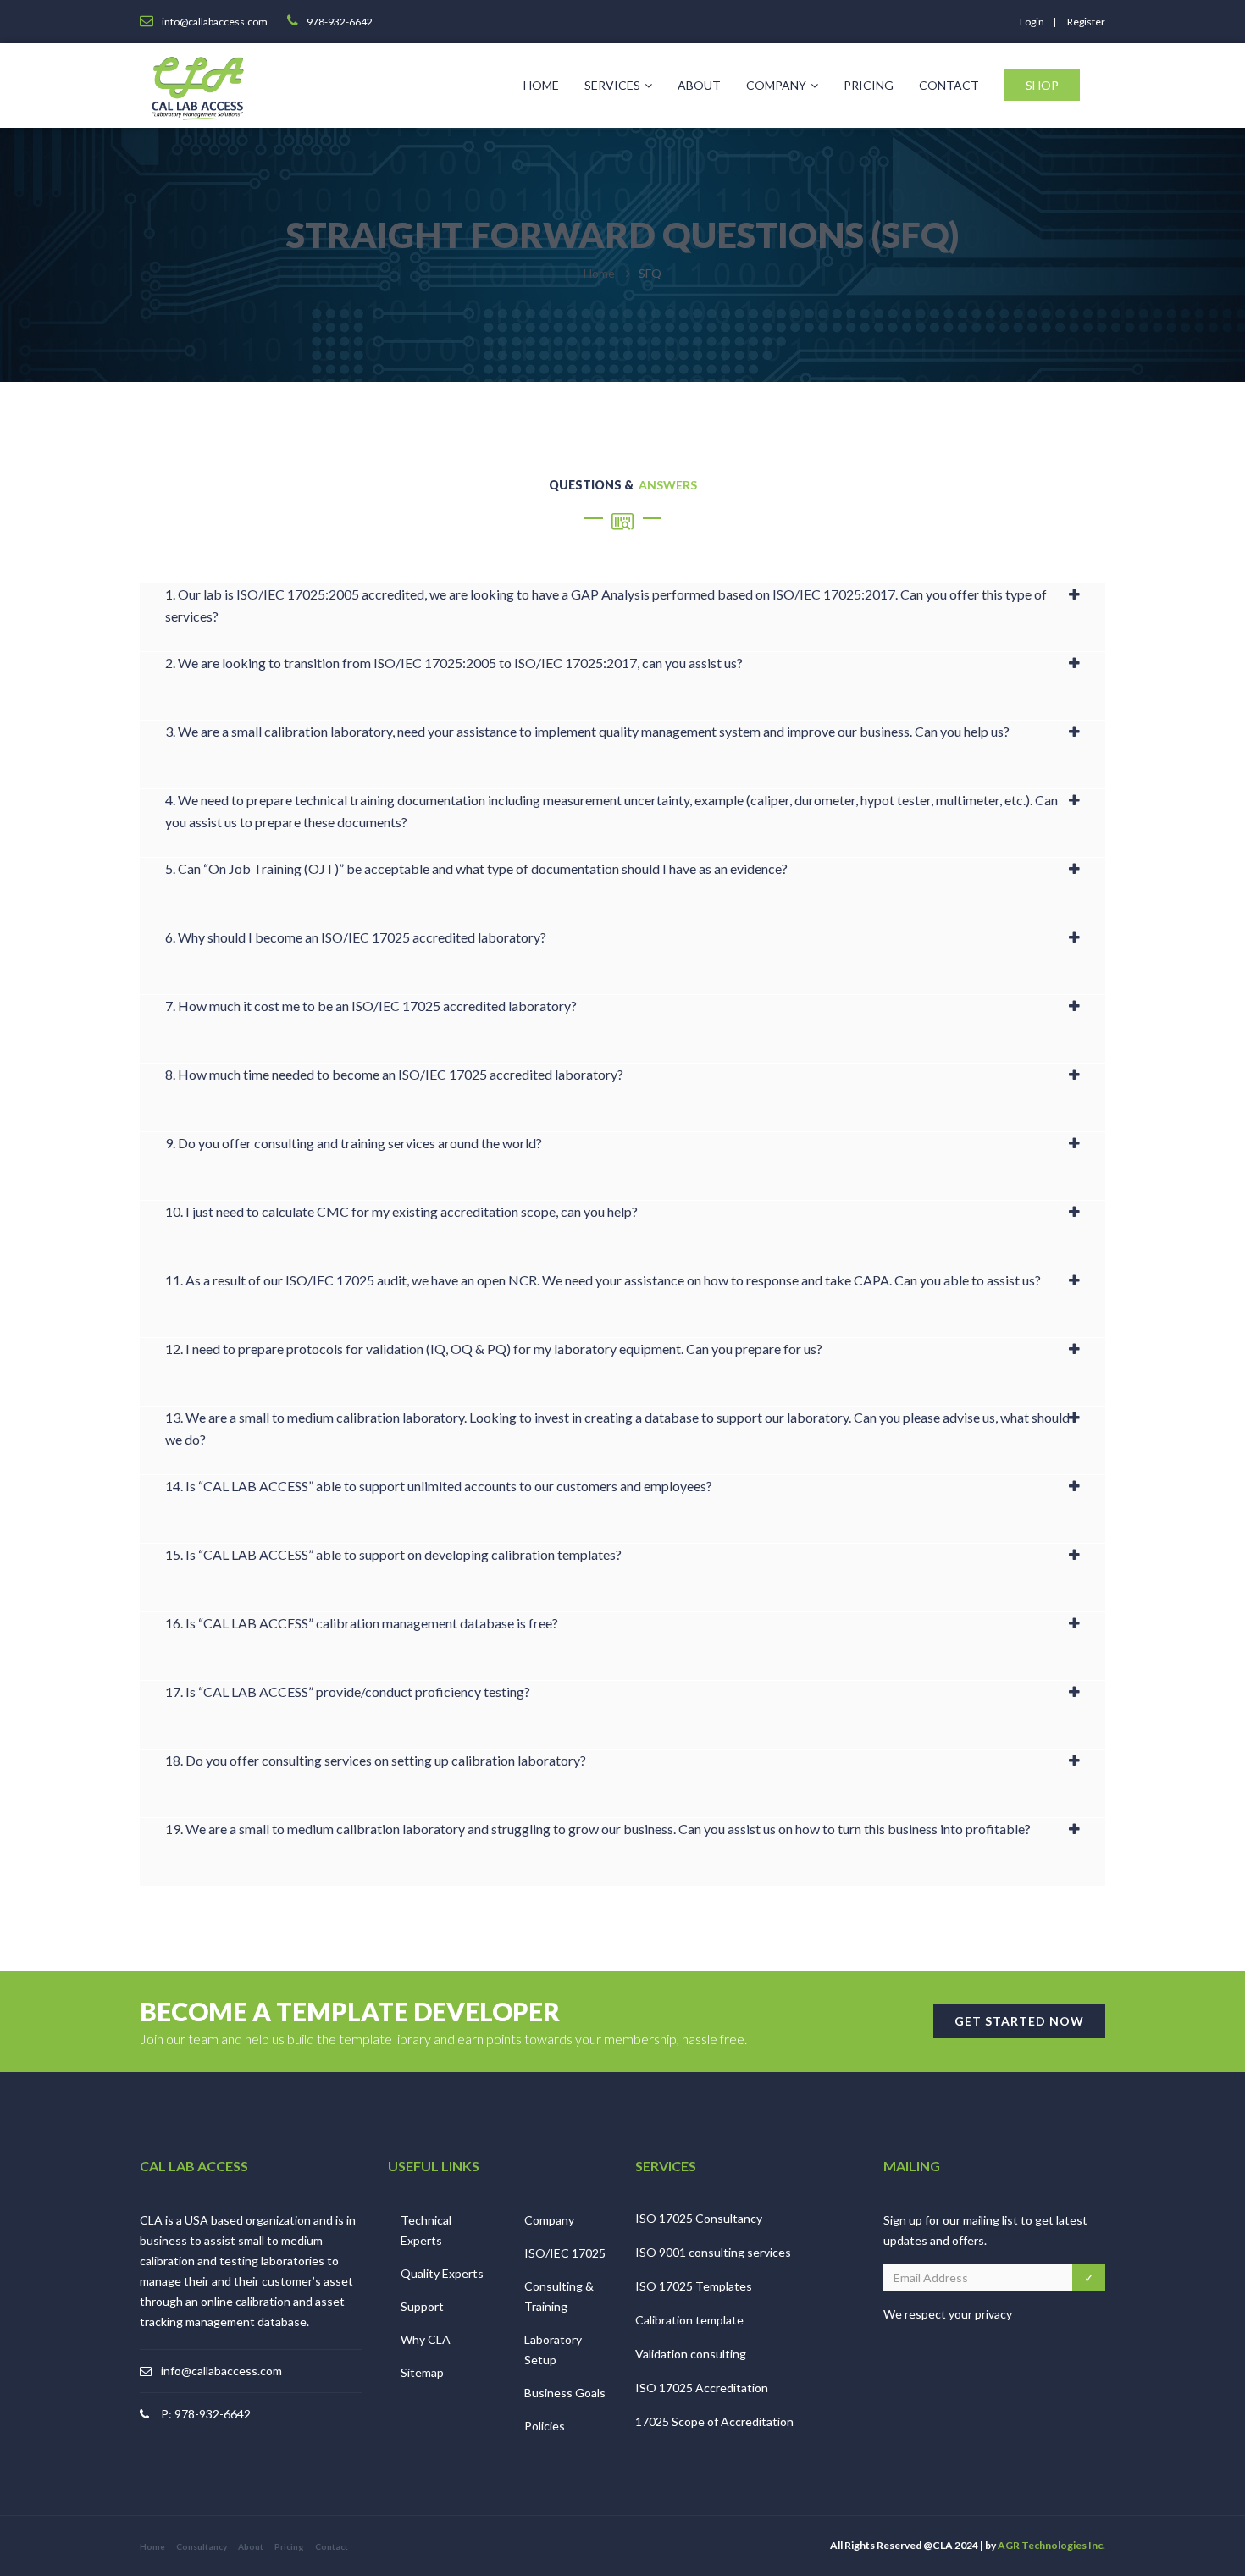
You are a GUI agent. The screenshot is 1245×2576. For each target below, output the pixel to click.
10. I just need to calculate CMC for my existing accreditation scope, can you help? (401, 1211)
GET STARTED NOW (1019, 2021)
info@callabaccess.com (221, 2371)
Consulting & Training (559, 2296)
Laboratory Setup (553, 2349)
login (1032, 22)
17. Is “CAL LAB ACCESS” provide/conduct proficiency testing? (348, 1692)
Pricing (869, 85)
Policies (545, 2426)
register (1086, 22)
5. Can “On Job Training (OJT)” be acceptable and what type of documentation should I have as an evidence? (476, 868)
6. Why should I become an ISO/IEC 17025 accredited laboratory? (356, 937)
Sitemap (422, 2372)
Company (776, 85)
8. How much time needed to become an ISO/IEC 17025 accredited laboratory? (394, 1074)
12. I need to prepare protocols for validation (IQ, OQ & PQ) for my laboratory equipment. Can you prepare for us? (494, 1349)
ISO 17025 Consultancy (699, 2218)
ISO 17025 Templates (694, 2286)
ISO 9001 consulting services (713, 2252)
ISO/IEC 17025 (565, 2253)
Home (541, 85)
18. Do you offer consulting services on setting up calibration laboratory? (376, 1760)
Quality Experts (442, 2273)
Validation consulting (691, 2354)
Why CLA (426, 2339)
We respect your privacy (948, 2314)
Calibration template (689, 2320)
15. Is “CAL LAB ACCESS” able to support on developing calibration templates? (393, 1554)
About (699, 85)
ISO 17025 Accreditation (702, 2388)
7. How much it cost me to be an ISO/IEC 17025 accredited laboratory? (371, 1006)
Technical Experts (426, 2230)
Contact (949, 85)
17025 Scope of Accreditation (714, 2421)
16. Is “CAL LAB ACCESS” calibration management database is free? (362, 1623)
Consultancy (202, 2546)
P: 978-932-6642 (206, 2414)
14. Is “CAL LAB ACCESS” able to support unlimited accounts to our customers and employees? (439, 1486)
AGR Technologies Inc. (1051, 2545)
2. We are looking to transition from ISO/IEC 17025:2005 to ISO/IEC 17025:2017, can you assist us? (454, 663)
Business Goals (565, 2393)
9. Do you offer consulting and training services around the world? (354, 1143)
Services (612, 85)
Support (422, 2306)
